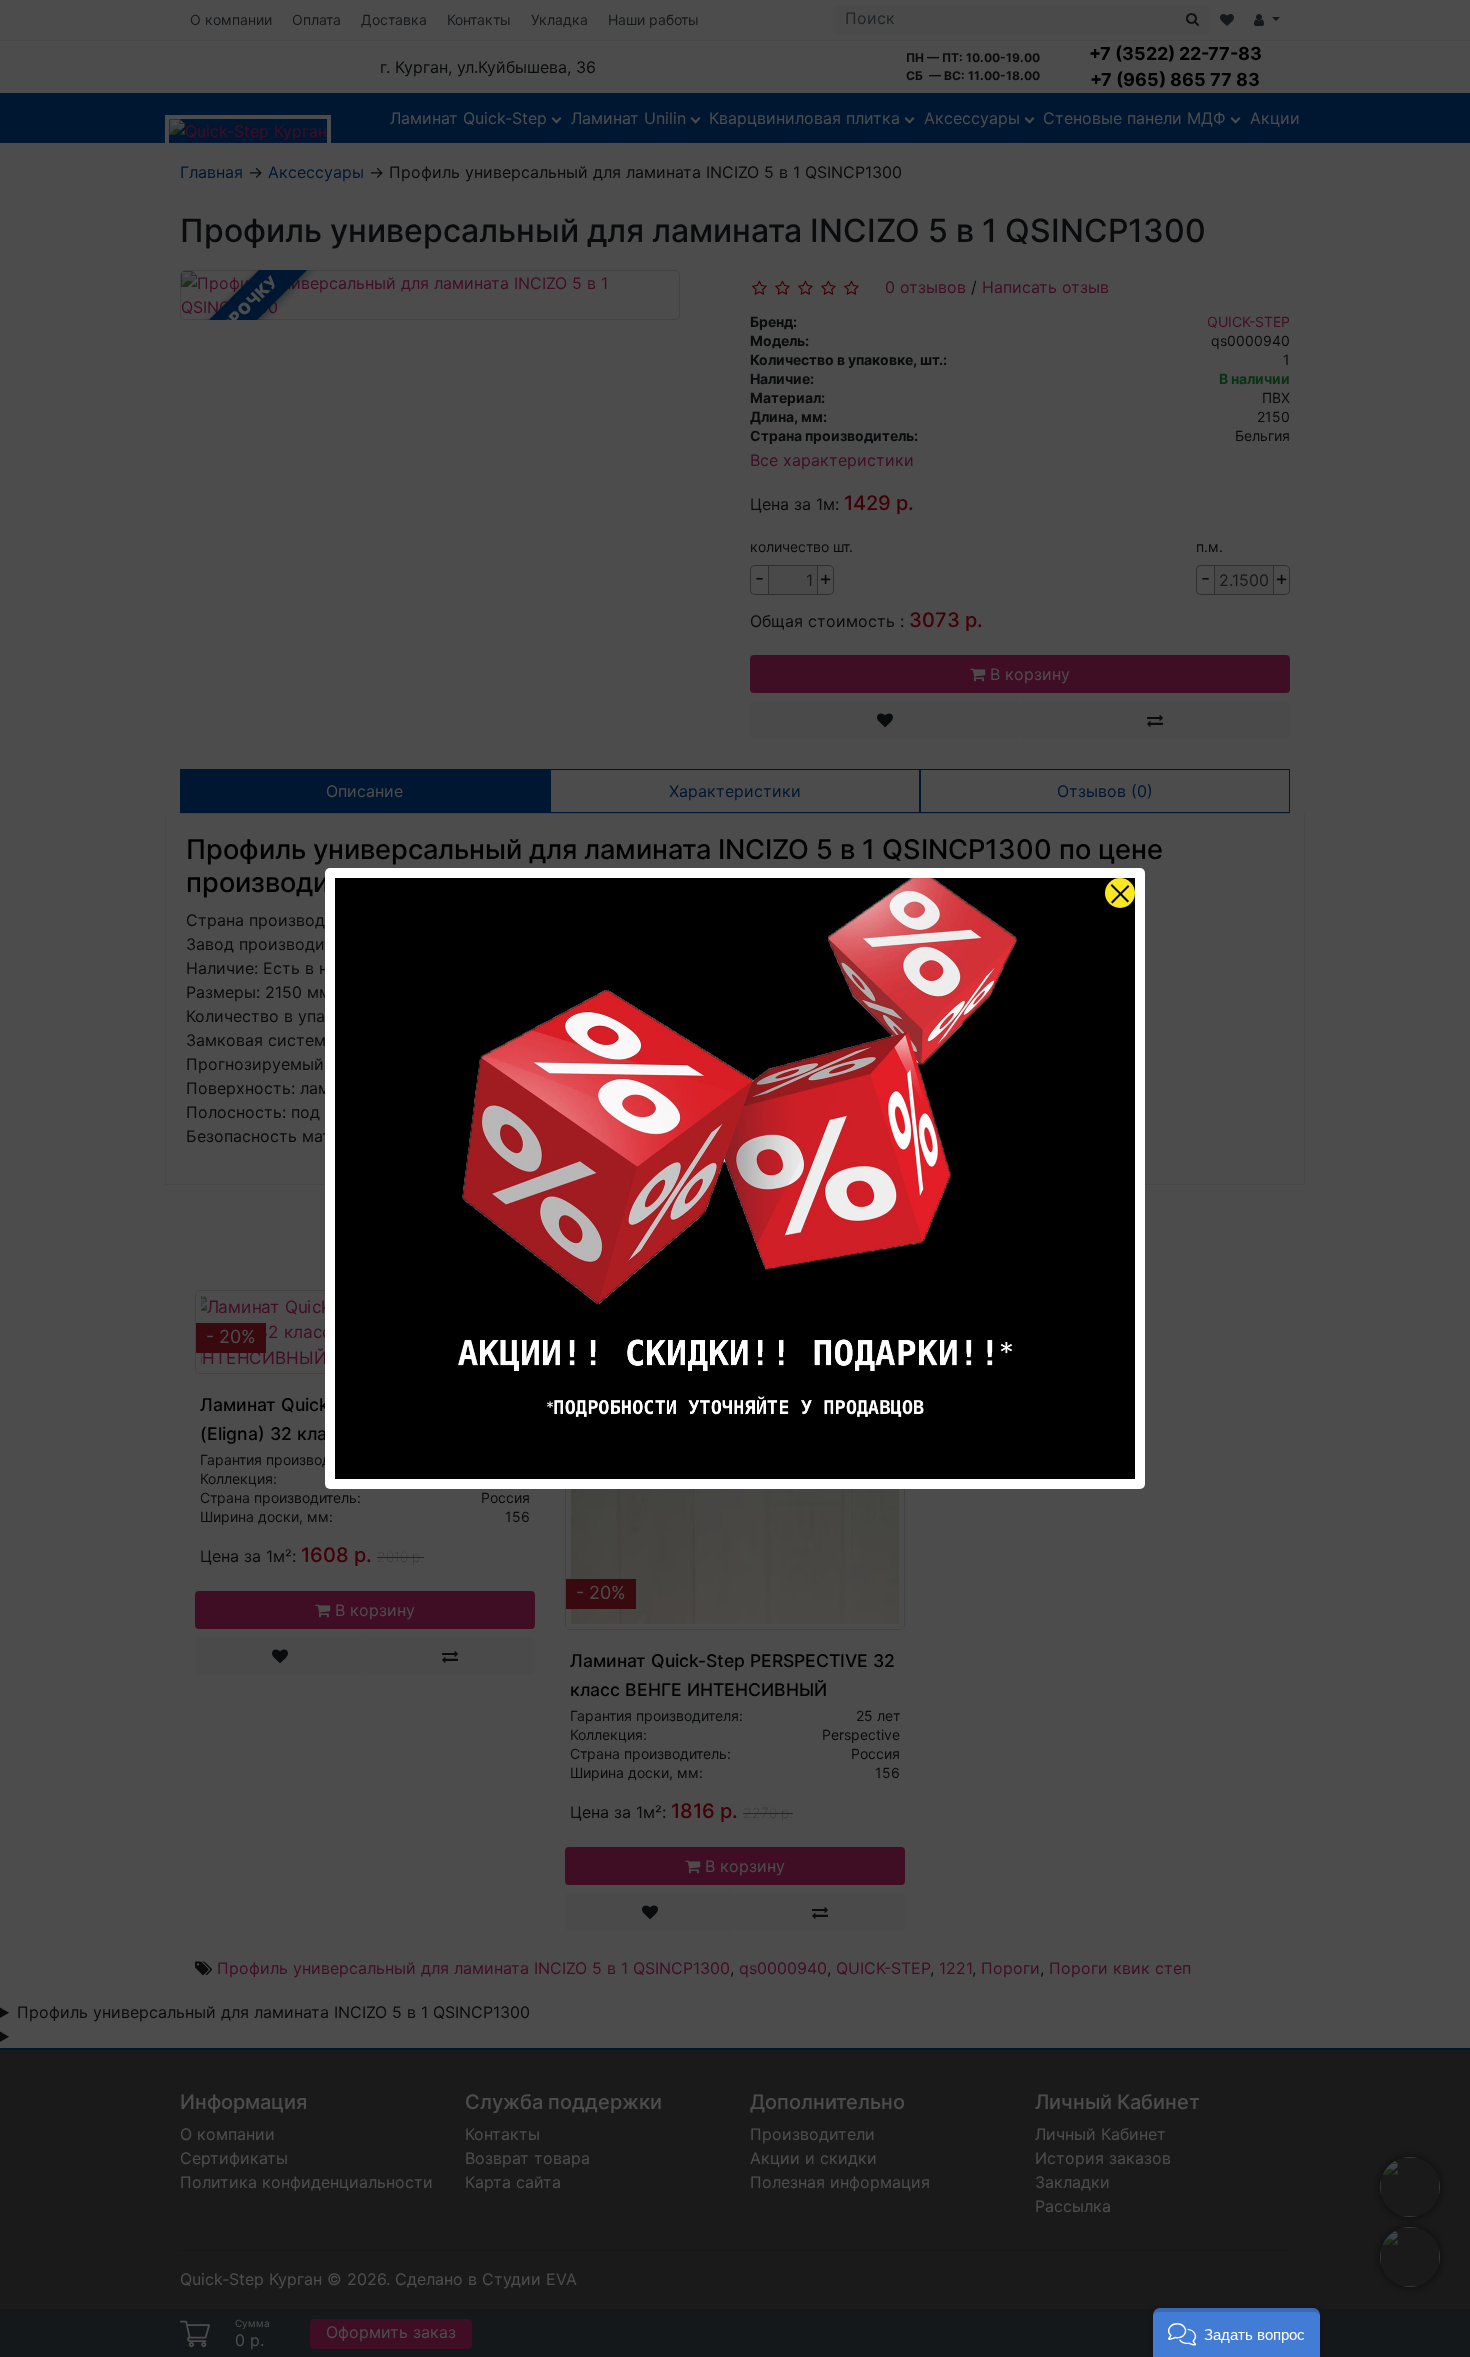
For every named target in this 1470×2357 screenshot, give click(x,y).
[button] (1236, 2332)
